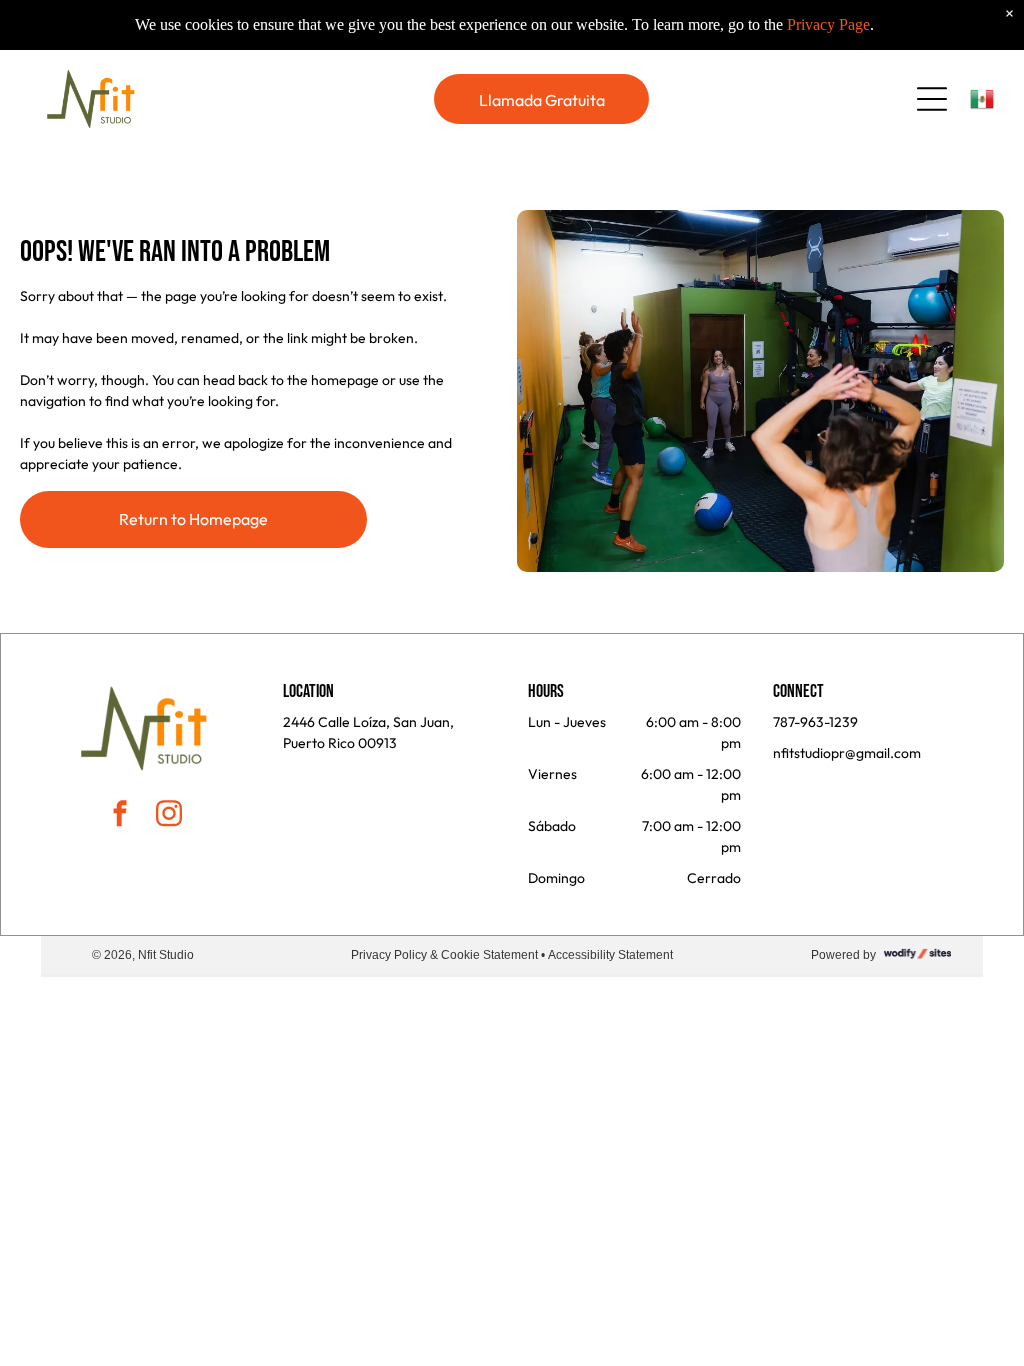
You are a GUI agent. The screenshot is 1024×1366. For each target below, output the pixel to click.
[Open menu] (932, 99)
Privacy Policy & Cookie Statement (444, 955)
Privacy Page (828, 24)
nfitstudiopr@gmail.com (847, 753)
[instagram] (169, 816)
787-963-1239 (815, 722)
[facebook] (120, 816)
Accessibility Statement (610, 955)
